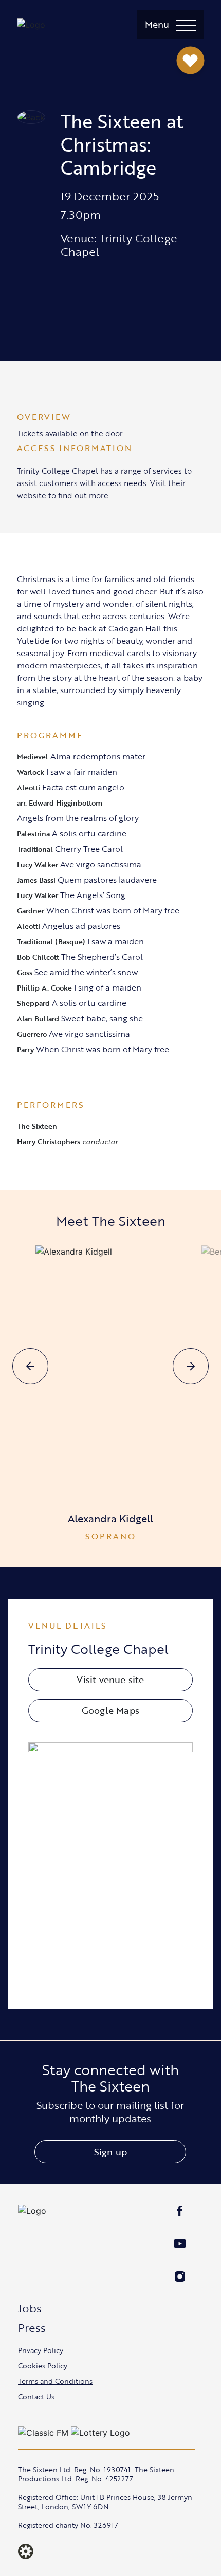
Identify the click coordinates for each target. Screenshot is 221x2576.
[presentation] (30, 1366)
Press (32, 2328)
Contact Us (36, 2396)
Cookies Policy (43, 2366)
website (32, 495)
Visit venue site (110, 1679)
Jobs (30, 2308)
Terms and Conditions (55, 2381)
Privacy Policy (41, 2350)
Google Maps (110, 1710)
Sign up (110, 2152)
